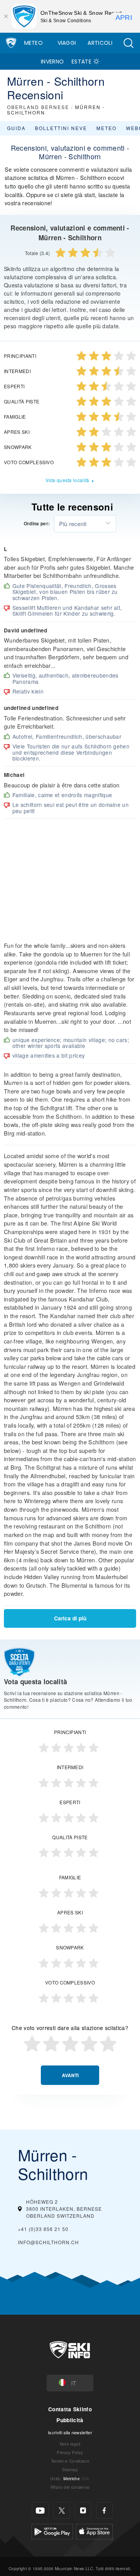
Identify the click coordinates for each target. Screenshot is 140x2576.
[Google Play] (52, 2531)
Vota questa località (67, 480)
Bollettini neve (61, 128)
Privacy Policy (70, 2452)
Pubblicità (70, 2420)
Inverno (52, 62)
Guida (16, 128)
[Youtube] (40, 2510)
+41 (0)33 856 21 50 (43, 2229)
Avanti (70, 2075)
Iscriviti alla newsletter (70, 2432)
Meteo (34, 43)
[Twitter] (62, 2510)
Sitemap (70, 2469)
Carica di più (70, 1618)
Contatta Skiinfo (70, 2409)
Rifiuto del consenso (70, 2487)
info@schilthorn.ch (48, 2242)
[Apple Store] (94, 2531)
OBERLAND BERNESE (38, 107)
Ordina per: (37, 524)
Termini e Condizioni (70, 2461)
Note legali (70, 2444)
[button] (128, 43)
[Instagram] (83, 2510)
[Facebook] (104, 2510)
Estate (81, 62)
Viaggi (67, 43)
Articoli (100, 43)
